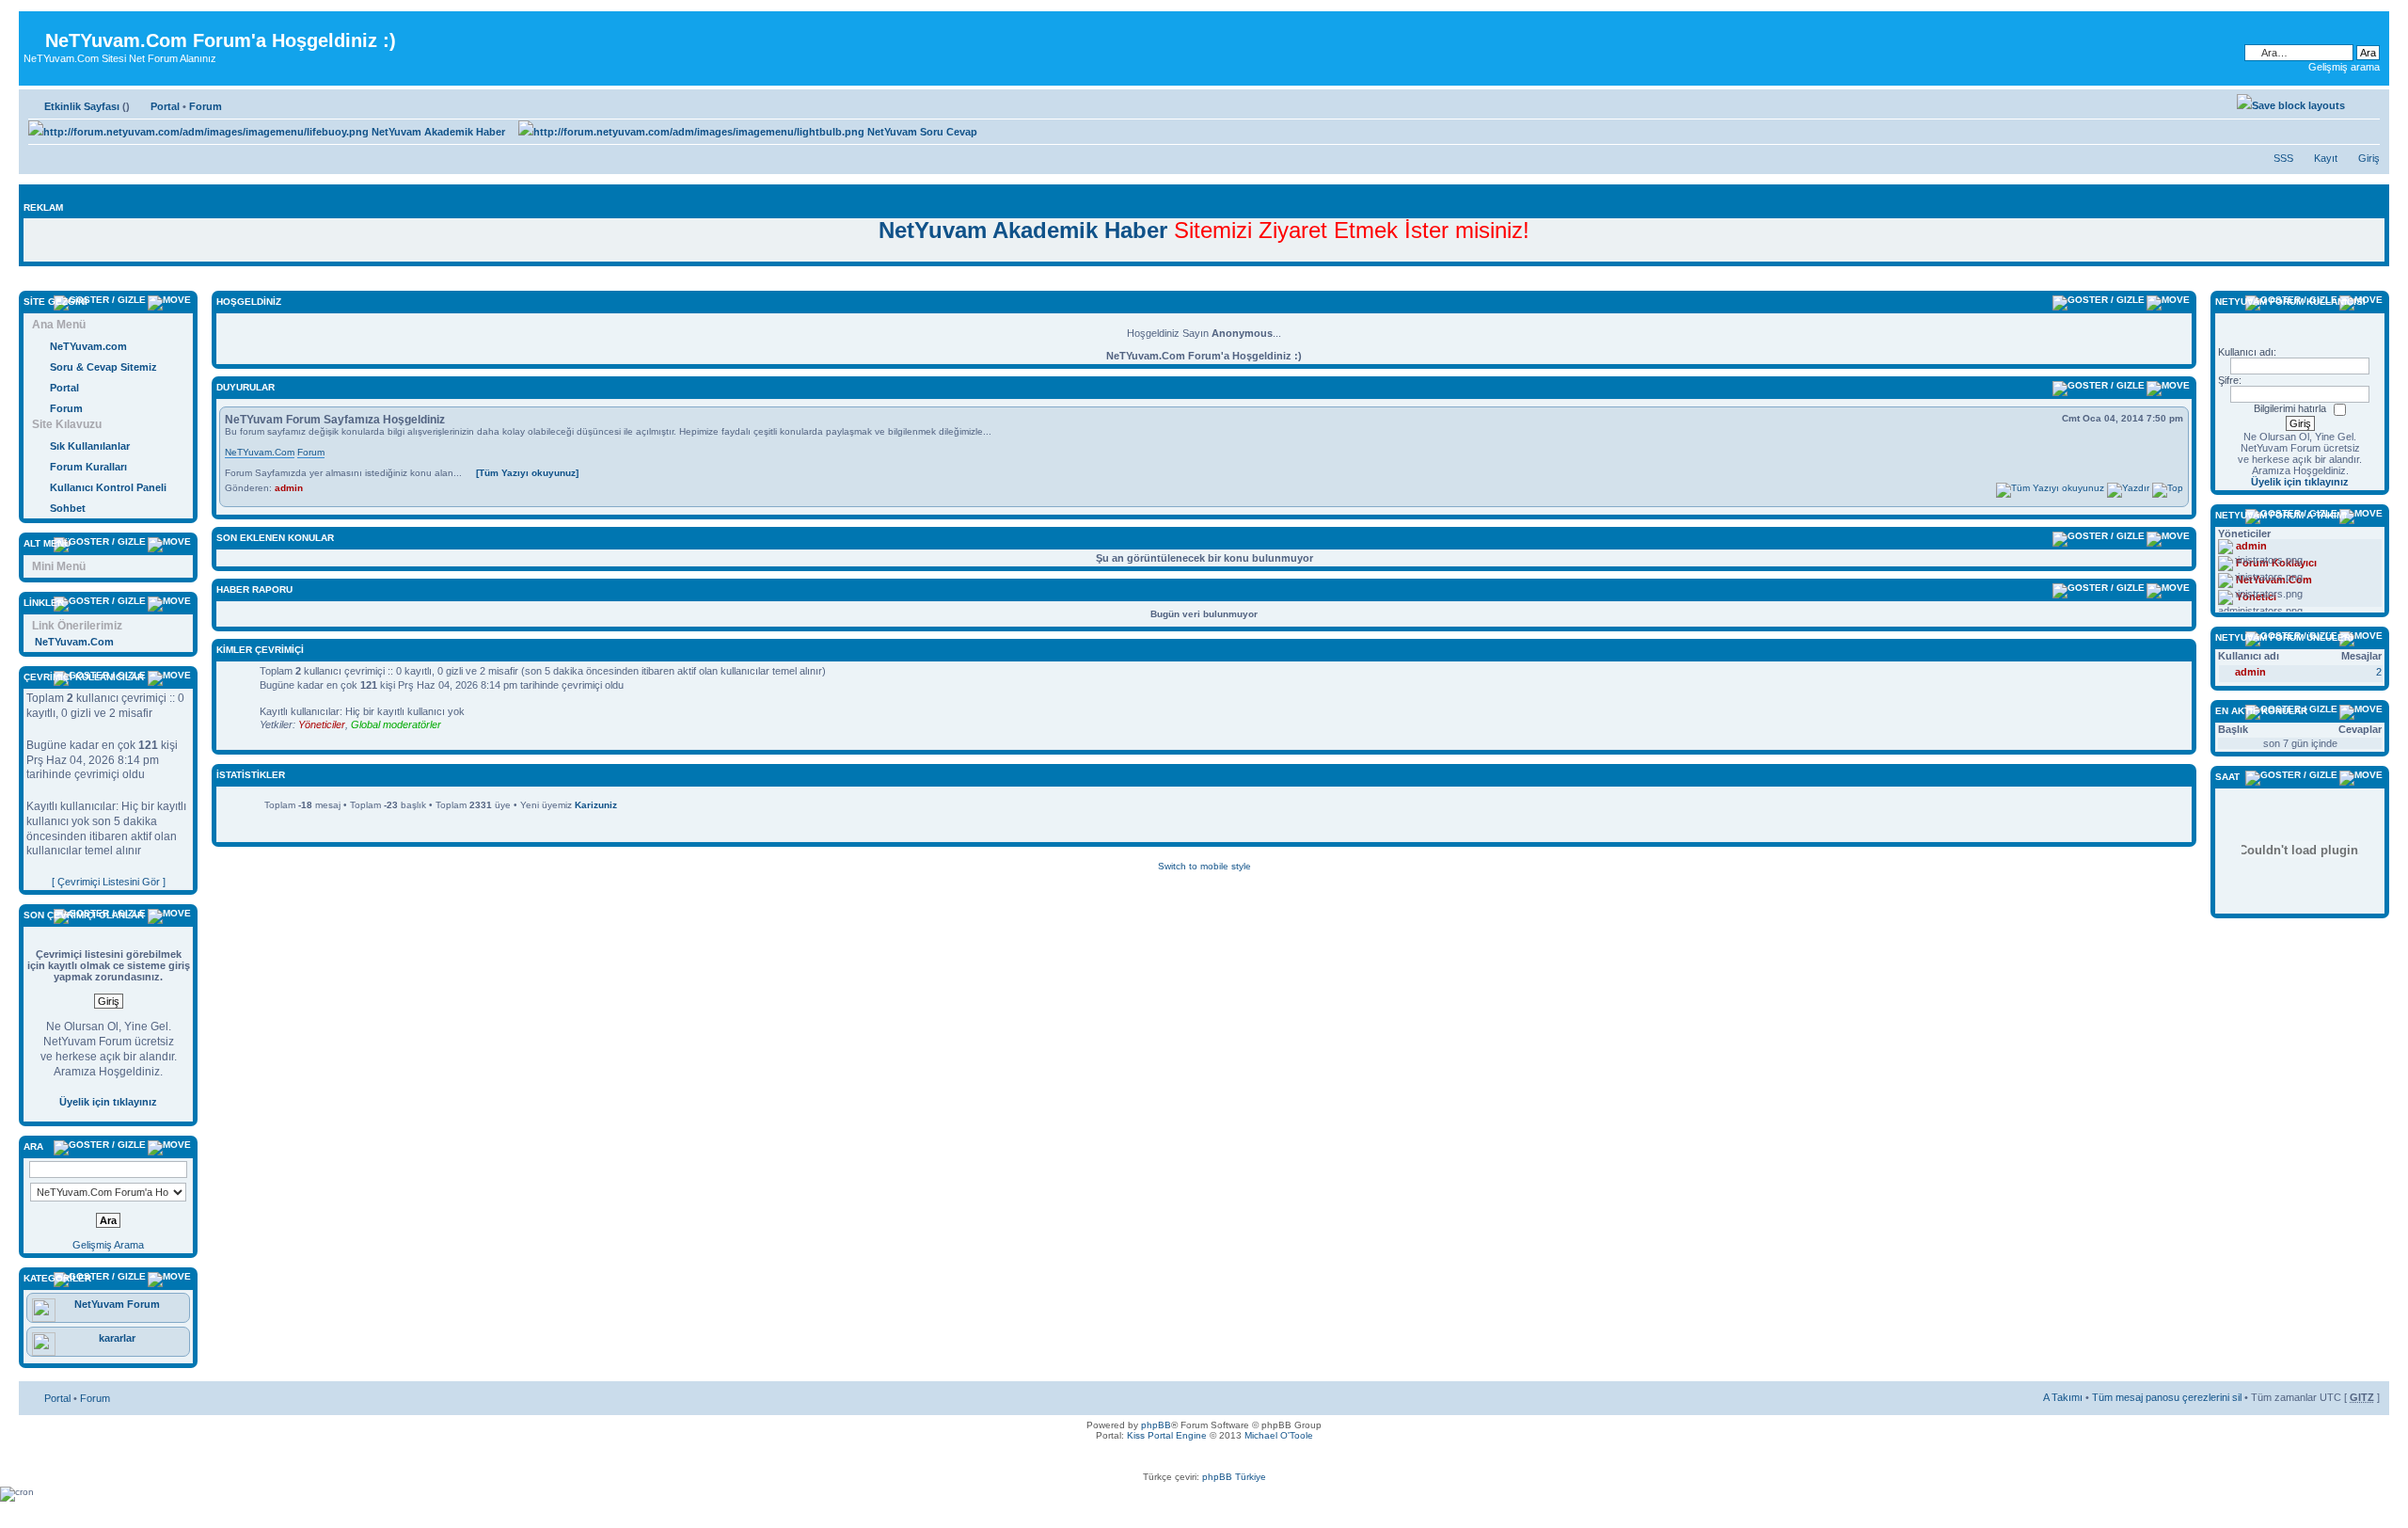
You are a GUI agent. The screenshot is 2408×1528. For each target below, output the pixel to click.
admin (289, 488)
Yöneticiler (322, 724)
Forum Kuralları (88, 467)
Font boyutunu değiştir (2366, 103)
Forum (206, 106)
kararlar (117, 1338)
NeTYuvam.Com (74, 642)
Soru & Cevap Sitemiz (103, 367)
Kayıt (2326, 158)
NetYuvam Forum (117, 1304)
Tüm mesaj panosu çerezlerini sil (2167, 1397)
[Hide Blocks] (24, 281)
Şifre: (2230, 380)
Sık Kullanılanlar (90, 446)
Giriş (2369, 158)
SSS (2283, 158)
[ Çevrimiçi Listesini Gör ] (109, 882)
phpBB (1156, 1425)
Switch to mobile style (1204, 866)
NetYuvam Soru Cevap (921, 132)
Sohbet (68, 508)
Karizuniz (596, 805)
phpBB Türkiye (1234, 1477)
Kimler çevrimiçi (260, 650)
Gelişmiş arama (2344, 67)
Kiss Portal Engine (1167, 1435)
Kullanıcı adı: (2247, 352)
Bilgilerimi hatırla (2290, 408)
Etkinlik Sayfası (82, 106)
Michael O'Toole (1279, 1435)
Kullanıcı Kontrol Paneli (108, 487)
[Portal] (34, 26)
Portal (165, 106)
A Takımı (2063, 1397)
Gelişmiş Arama (108, 1245)
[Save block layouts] (2291, 105)
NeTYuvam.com (88, 346)
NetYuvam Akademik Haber (437, 132)
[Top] (2168, 488)
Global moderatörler (396, 724)
